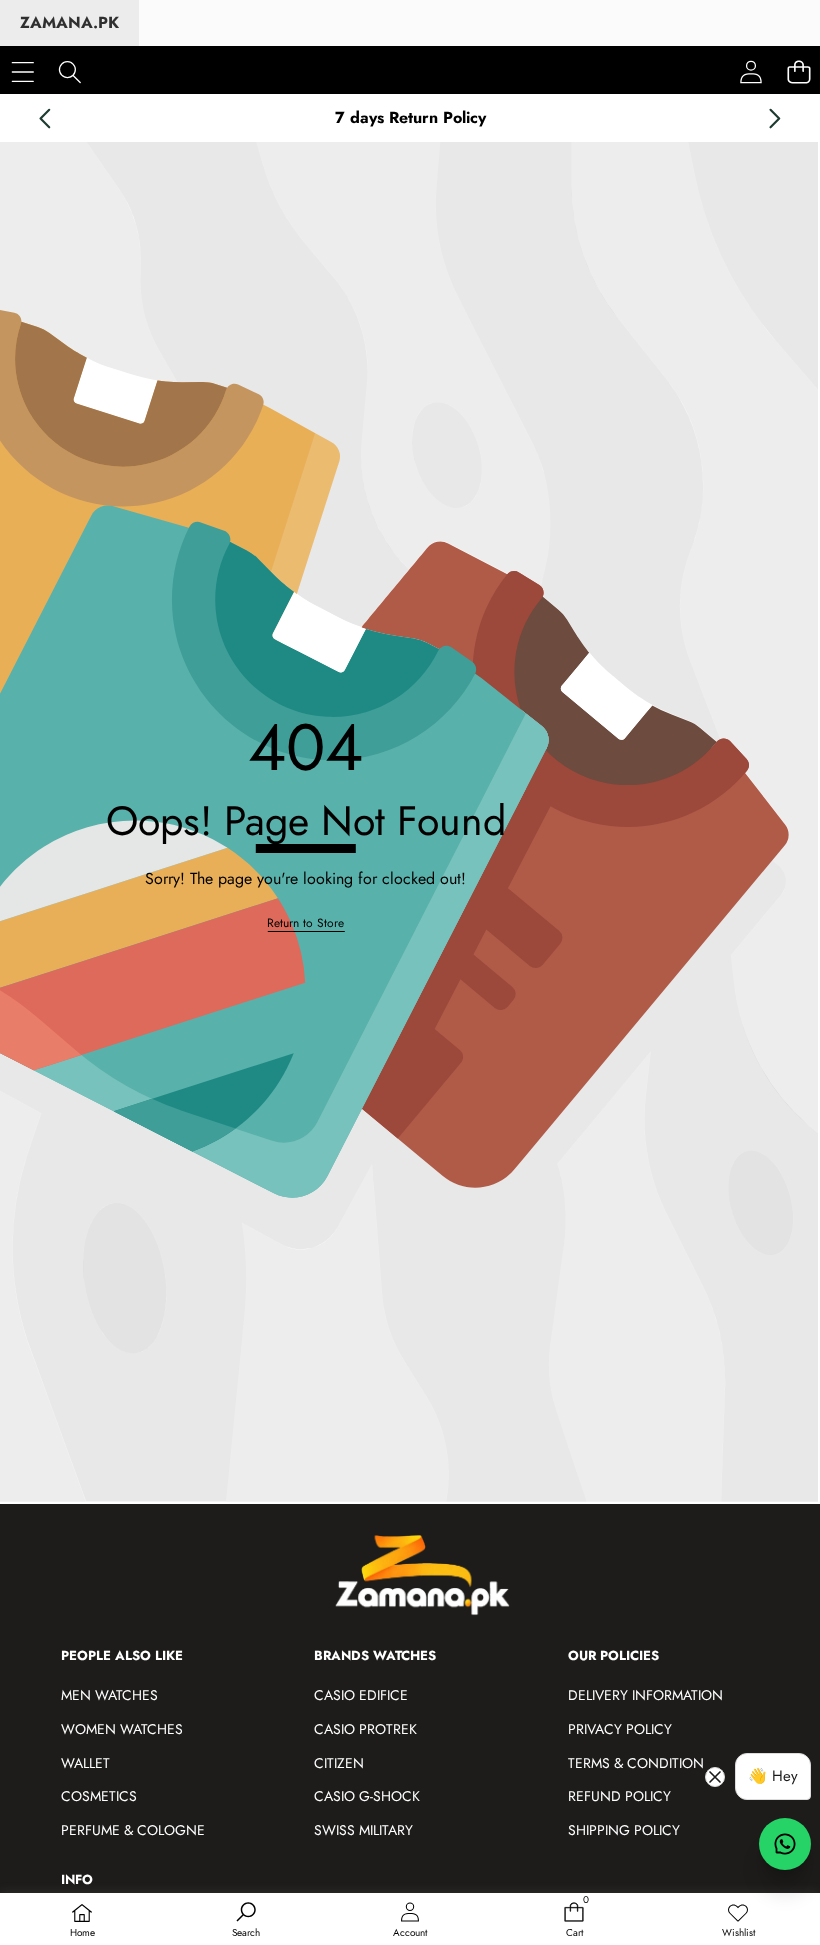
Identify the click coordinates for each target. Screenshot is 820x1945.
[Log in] (751, 72)
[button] (45, 118)
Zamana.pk (69, 22)
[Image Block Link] (433, 1582)
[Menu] (22, 71)
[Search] (69, 71)
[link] (738, 1921)
